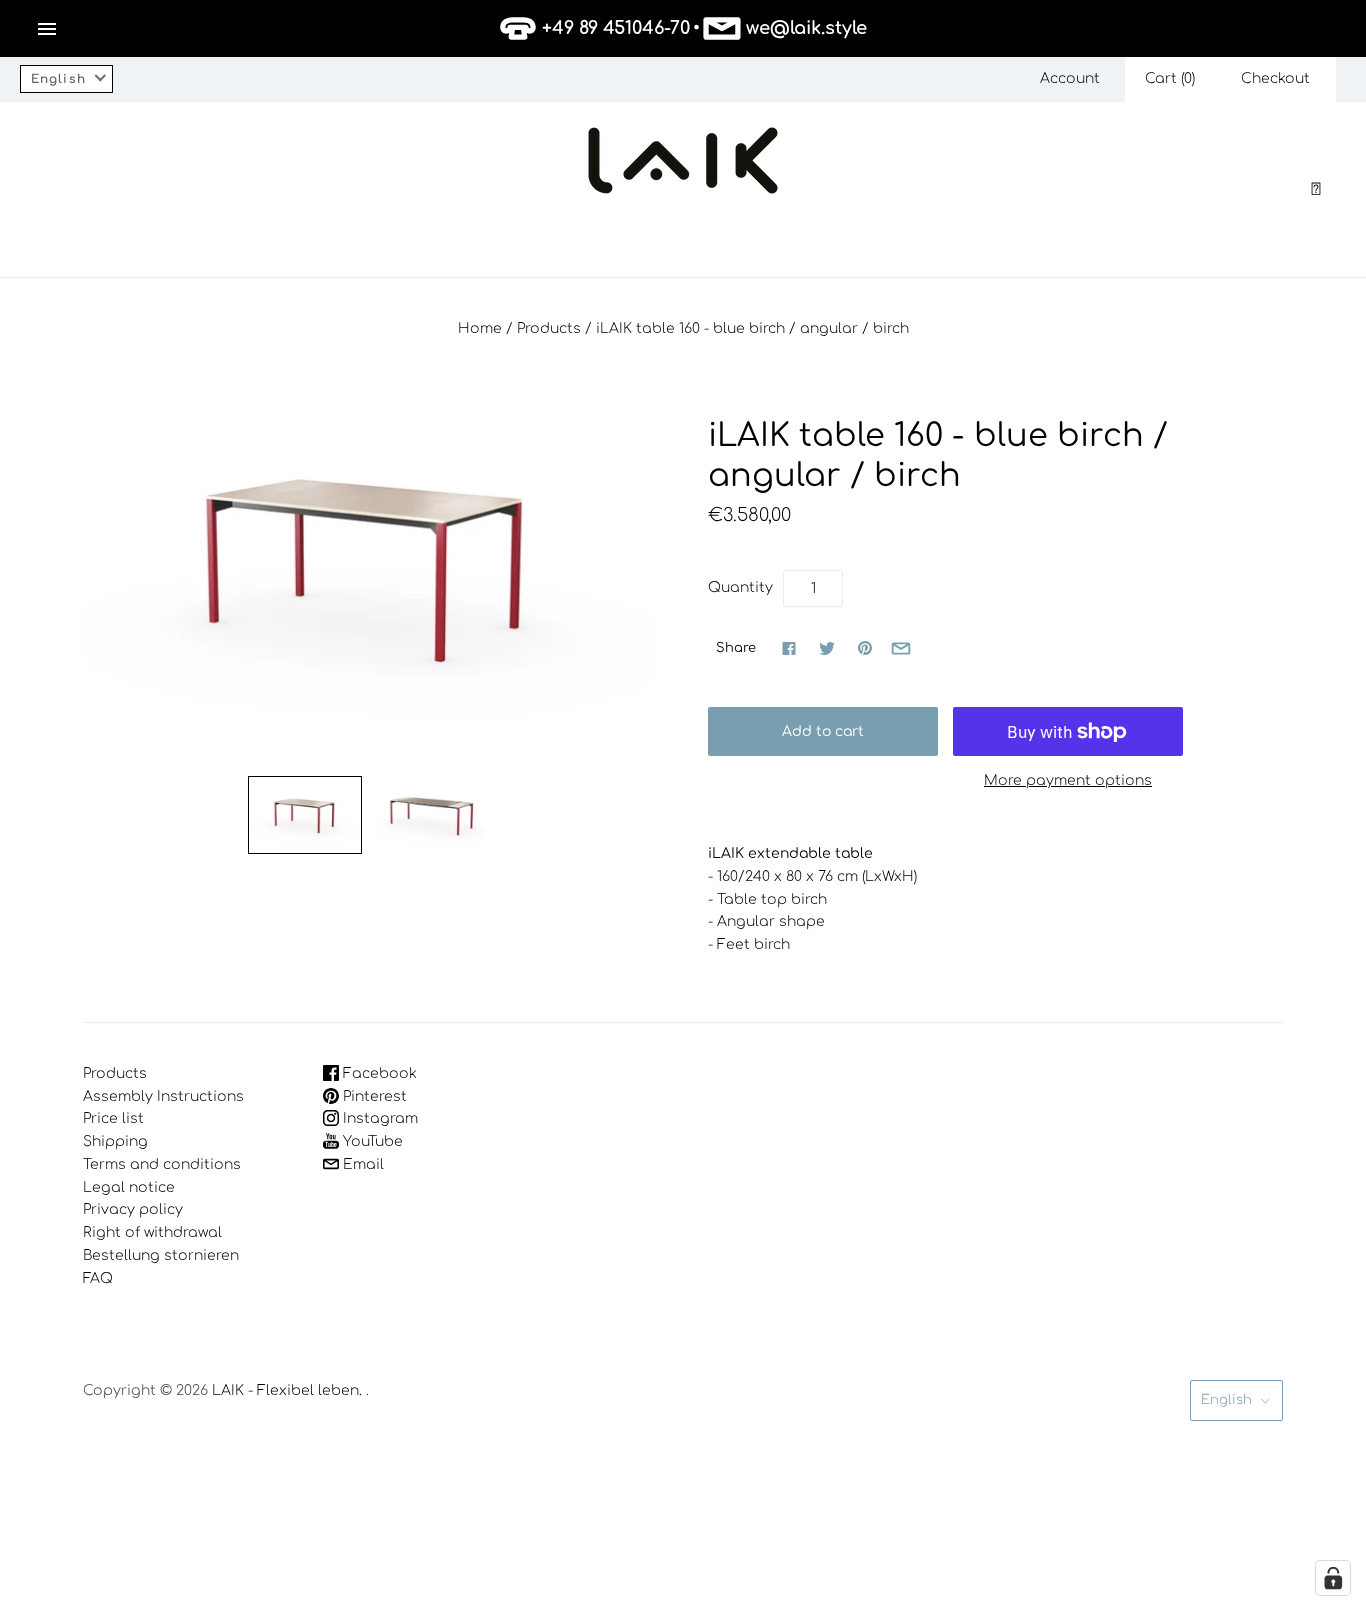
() (1170, 78)
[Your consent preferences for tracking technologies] (1333, 1578)
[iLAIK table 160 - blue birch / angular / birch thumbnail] (305, 815)
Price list (113, 1118)
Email (361, 1164)
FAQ (98, 1278)
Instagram (378, 1118)
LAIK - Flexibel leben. (287, 1390)
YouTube (371, 1141)
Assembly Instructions (163, 1096)
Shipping (115, 1141)
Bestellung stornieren (161, 1255)
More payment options (1068, 780)
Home (480, 328)
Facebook (378, 1073)
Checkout (1275, 78)
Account (1070, 78)
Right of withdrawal (152, 1232)
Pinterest (373, 1096)
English (1226, 1400)
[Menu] (47, 29)
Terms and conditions (162, 1164)
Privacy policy (133, 1209)
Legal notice (129, 1187)
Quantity (740, 587)
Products (549, 328)
